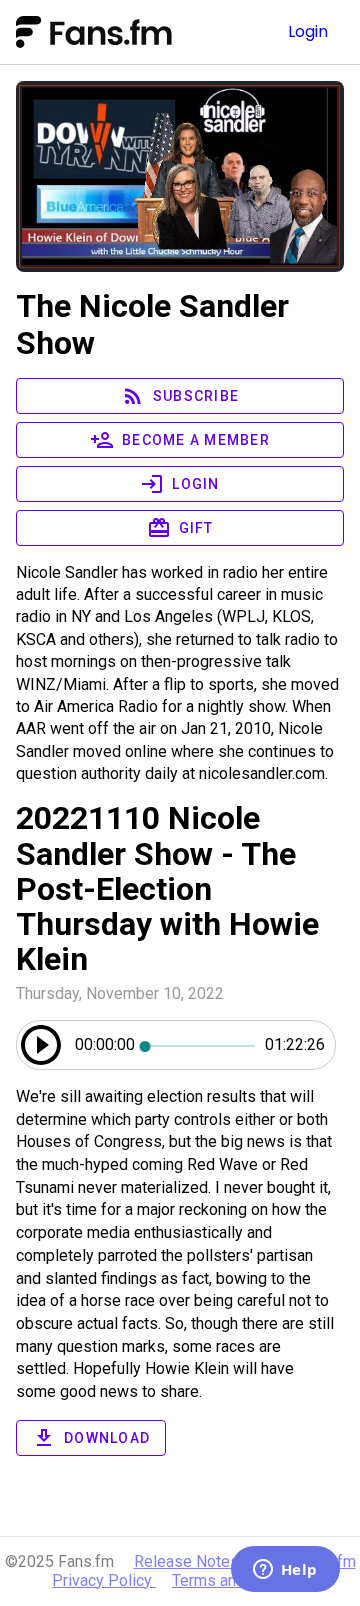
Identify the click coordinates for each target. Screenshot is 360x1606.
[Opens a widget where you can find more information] (285, 1571)
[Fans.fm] (133, 32)
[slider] (200, 1045)
